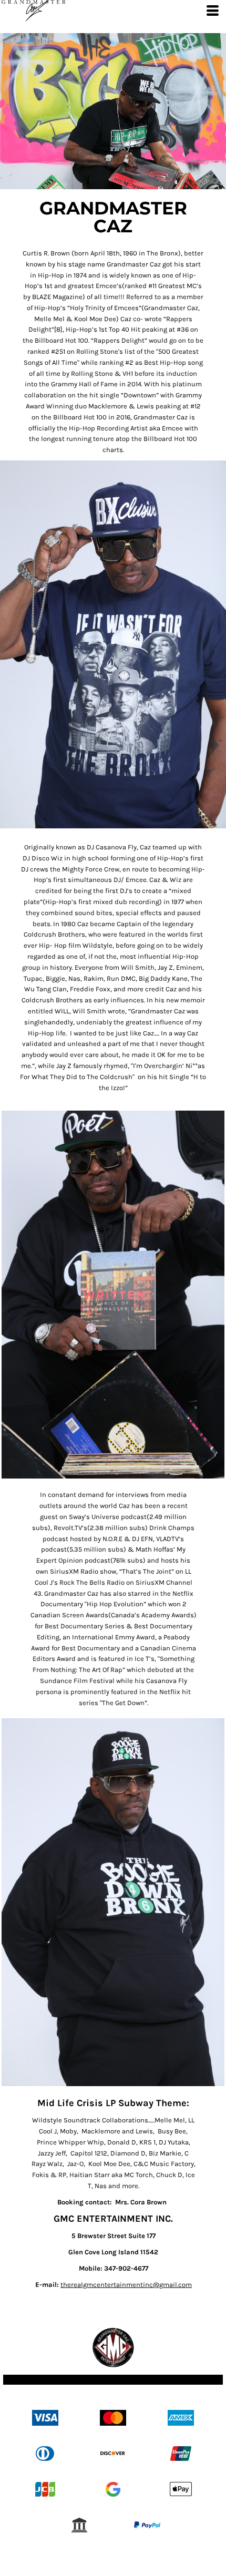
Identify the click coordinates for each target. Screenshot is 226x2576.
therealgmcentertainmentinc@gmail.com (126, 2285)
